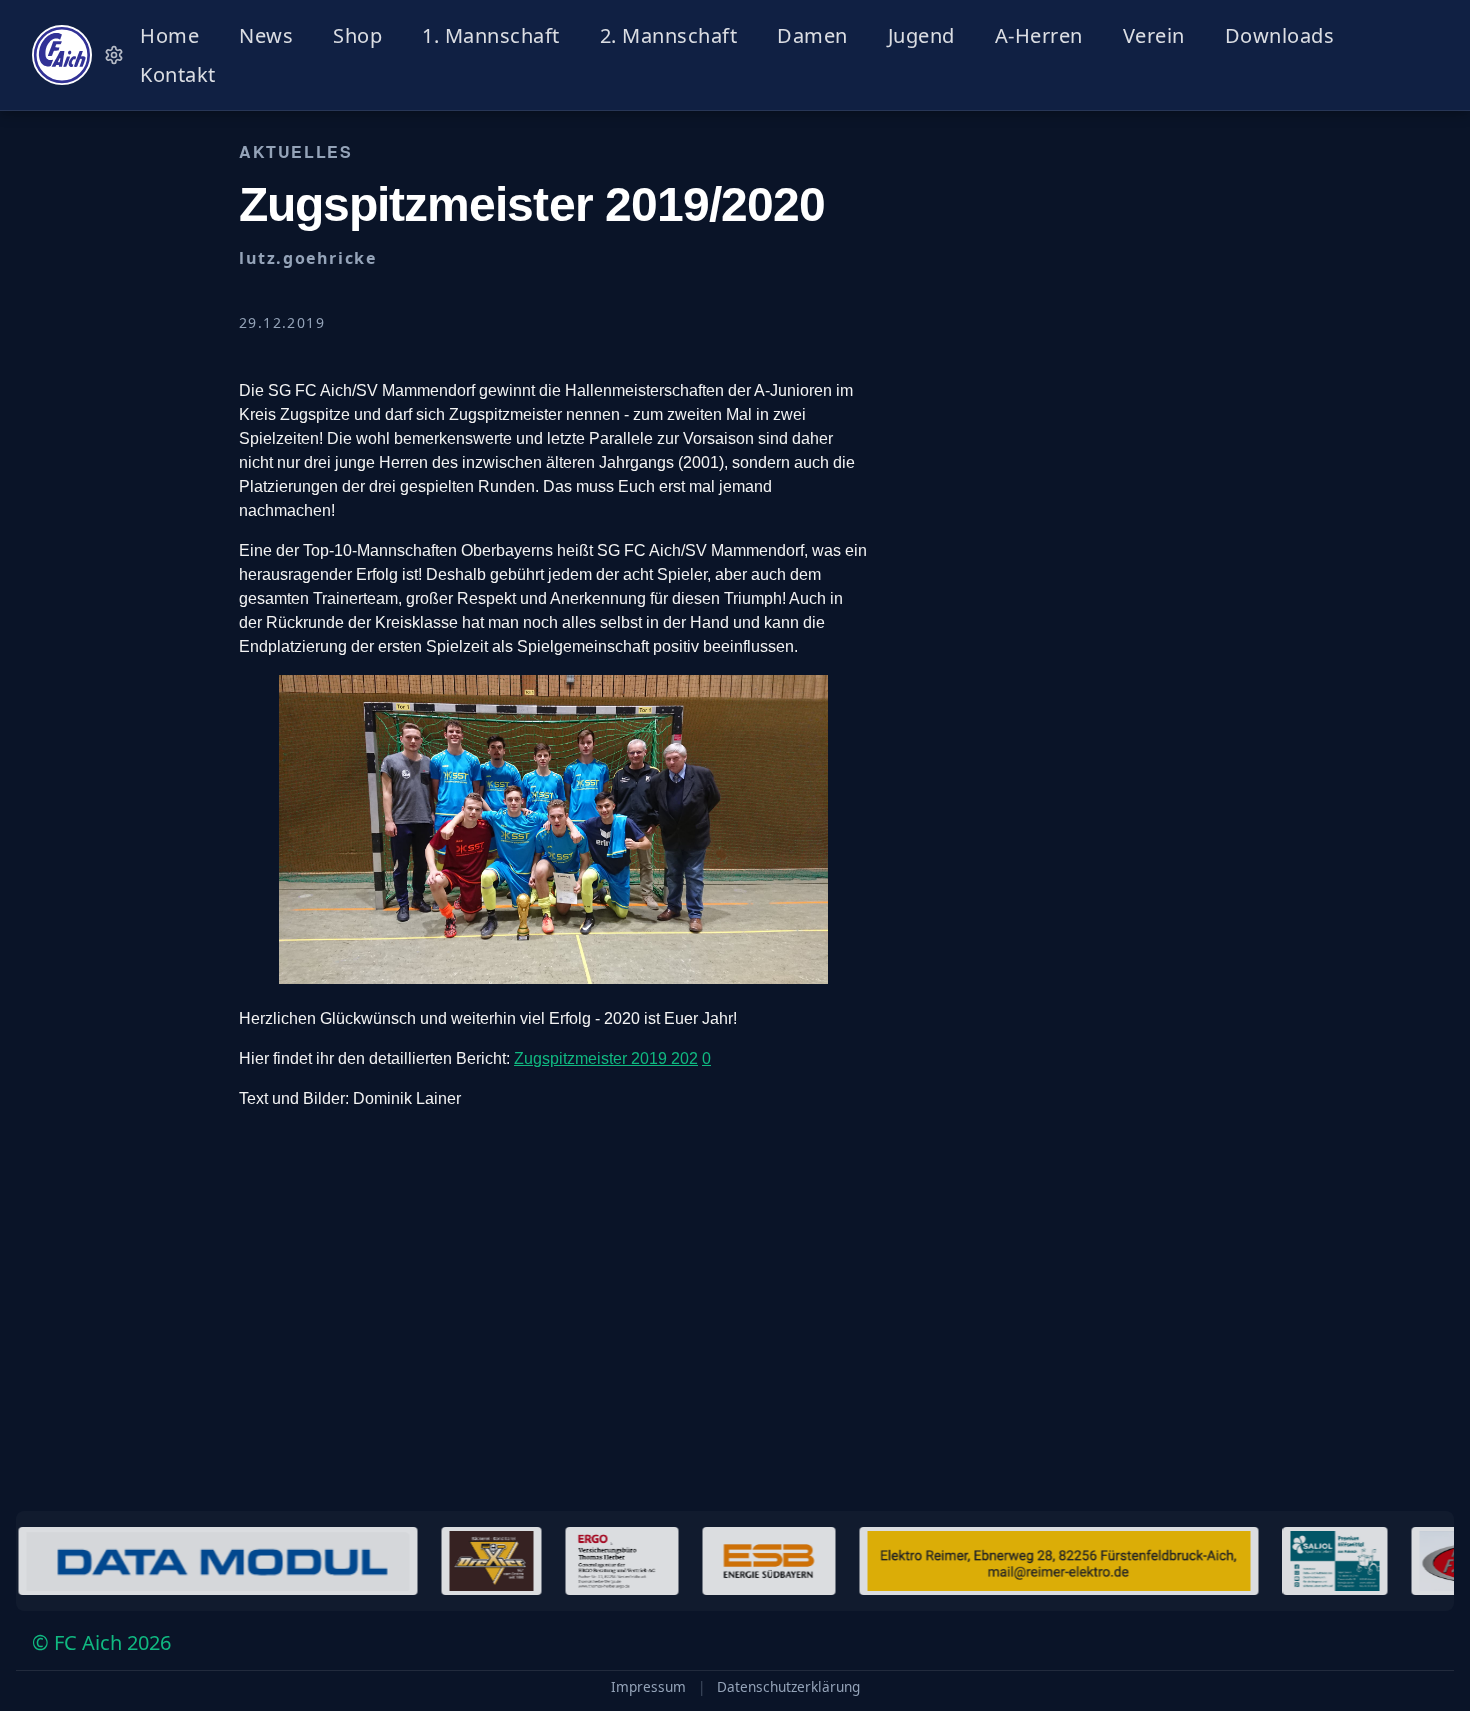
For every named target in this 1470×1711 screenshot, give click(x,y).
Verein (1154, 35)
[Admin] (114, 55)
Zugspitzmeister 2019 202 (606, 1058)
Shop (357, 35)
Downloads (1280, 35)
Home (169, 35)
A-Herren (1039, 35)
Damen (812, 35)
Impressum (648, 1687)
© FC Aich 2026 (101, 1642)
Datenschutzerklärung (788, 1687)
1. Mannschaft (491, 35)
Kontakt (178, 74)
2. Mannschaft (669, 35)
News (266, 35)
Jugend (921, 35)
